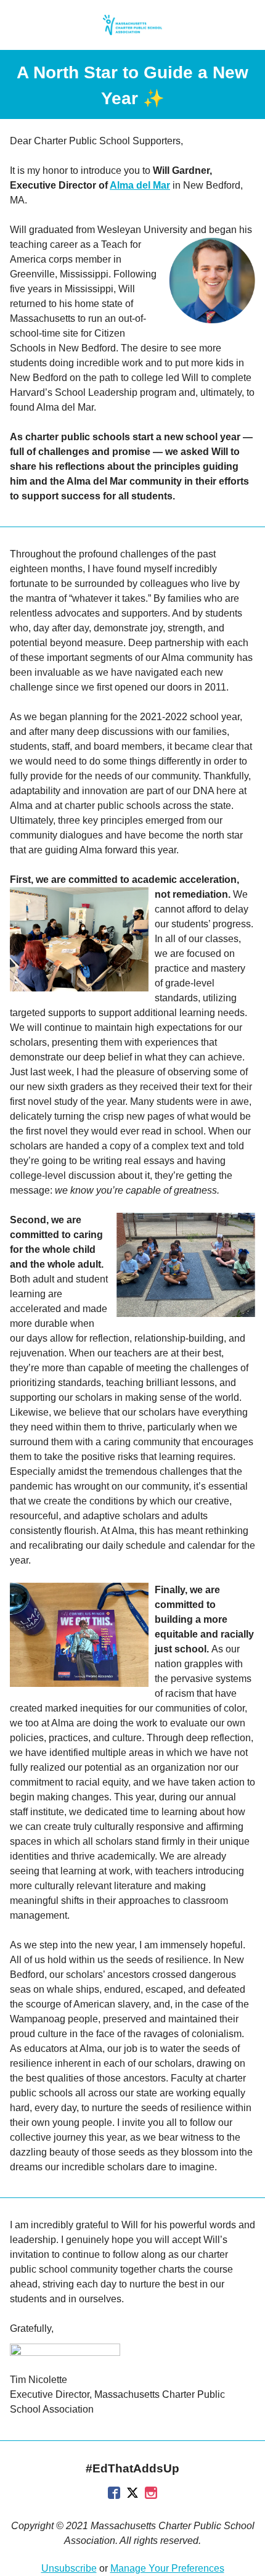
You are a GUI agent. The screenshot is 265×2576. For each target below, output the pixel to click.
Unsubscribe (69, 2568)
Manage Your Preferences (167, 2568)
